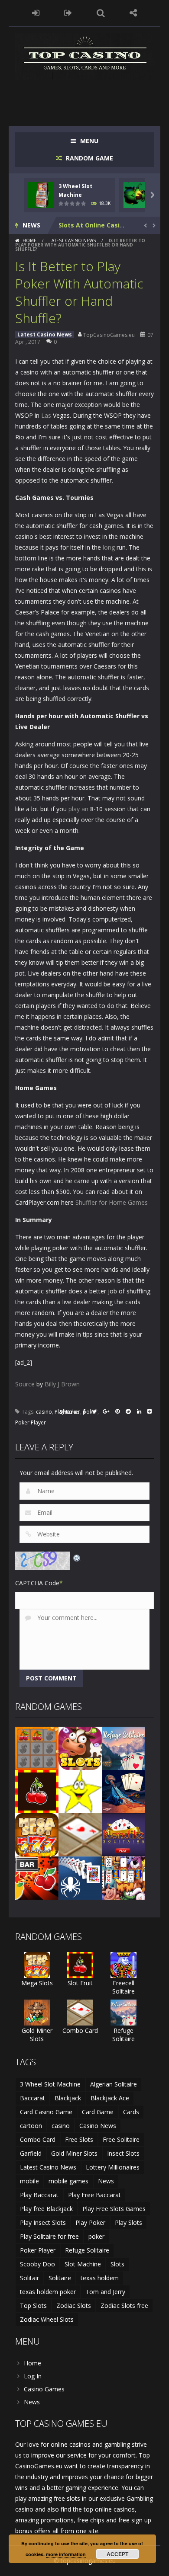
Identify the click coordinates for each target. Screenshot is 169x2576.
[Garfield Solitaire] (123, 1877)
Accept (117, 2554)
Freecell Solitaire (123, 1987)
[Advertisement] (92, 97)
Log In (33, 2376)
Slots (117, 2264)
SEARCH (101, 13)
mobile (29, 2181)
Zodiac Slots (74, 2306)
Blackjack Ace (110, 2098)
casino (44, 1412)
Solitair (29, 2278)
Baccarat (32, 2098)
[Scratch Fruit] (37, 1748)
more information (66, 2554)
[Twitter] (94, 1412)
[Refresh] (77, 1557)
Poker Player (31, 1422)
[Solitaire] (80, 1877)
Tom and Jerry (105, 2292)
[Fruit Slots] (37, 1877)
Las (46, 415)
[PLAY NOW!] (41, 194)
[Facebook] (84, 1412)
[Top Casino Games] (84, 56)
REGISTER (68, 13)
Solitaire (60, 2278)
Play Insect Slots (43, 2222)
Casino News (98, 2126)
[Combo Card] (80, 1834)
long (109, 547)
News (106, 2181)
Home (29, 240)
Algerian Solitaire (114, 2084)
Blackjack (68, 2098)
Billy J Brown (62, 1384)
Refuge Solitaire (123, 2035)
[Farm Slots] (80, 1748)
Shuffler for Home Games (112, 1202)
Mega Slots (37, 1983)
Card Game (98, 2112)
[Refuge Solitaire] (123, 1748)
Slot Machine (83, 2264)
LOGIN (36, 13)
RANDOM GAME (89, 158)
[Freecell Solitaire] (123, 1964)
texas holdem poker (48, 2292)
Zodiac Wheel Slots (47, 2319)
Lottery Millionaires (113, 2167)
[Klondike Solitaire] (123, 1834)
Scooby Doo (37, 2264)
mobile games (68, 2181)
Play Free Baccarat (94, 2195)
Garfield (31, 2153)
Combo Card (80, 2030)
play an (78, 809)
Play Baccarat (39, 2195)
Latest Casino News (73, 240)
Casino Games (44, 2389)
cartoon (31, 2126)
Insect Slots (123, 2153)
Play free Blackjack (46, 2209)
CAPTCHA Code (37, 1583)
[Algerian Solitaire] (123, 1791)
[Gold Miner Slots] (37, 2012)
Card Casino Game (46, 2112)
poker (96, 2236)
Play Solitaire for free (49, 2236)
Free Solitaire (121, 2139)
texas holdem (100, 2278)
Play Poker (90, 2222)
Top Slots (33, 2306)
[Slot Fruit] (37, 1791)
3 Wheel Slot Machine (50, 2084)
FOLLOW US (133, 13)
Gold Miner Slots (37, 2035)
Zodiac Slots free (124, 2306)
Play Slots (128, 2222)
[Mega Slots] (37, 1834)
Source (25, 1384)
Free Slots (79, 2139)
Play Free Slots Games (114, 2209)
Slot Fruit (80, 1983)
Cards (131, 2112)
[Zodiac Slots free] (80, 1791)
